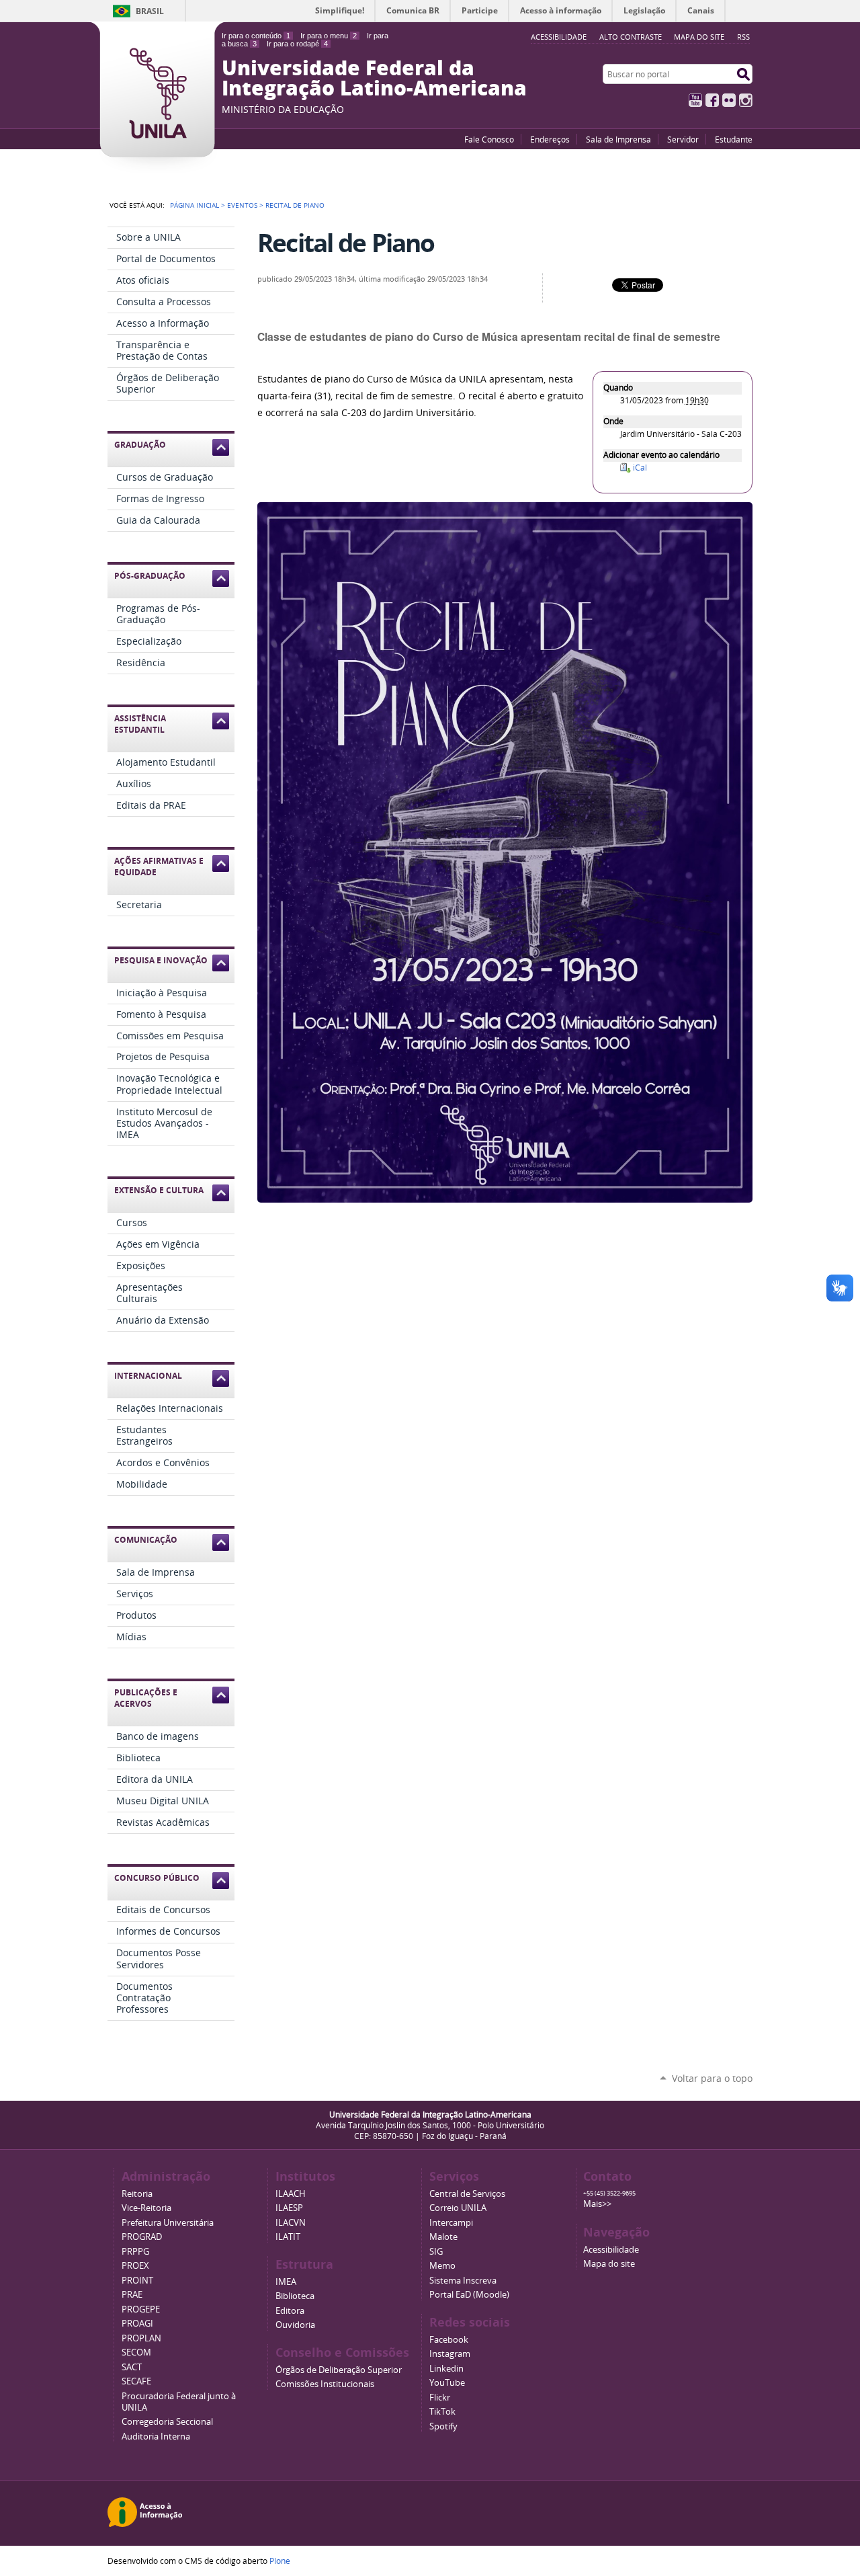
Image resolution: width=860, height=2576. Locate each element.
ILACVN (291, 2223)
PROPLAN (141, 2338)
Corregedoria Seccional (167, 2422)
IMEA (286, 2282)
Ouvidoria (295, 2325)
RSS (743, 37)
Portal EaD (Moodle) (469, 2295)
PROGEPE (141, 2309)
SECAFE (136, 2381)
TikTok (442, 2412)
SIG (436, 2252)
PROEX (135, 2266)
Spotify (443, 2426)
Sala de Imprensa (618, 139)
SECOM (136, 2352)
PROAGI (137, 2324)
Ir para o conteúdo (256, 36)
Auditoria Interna (156, 2437)
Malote (443, 2237)
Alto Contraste (631, 37)
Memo (442, 2266)
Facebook (712, 100)
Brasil (150, 11)
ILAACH (291, 2194)
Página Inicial (195, 205)
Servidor (683, 139)
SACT (132, 2367)
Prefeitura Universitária (168, 2223)
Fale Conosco (489, 139)
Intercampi (451, 2223)
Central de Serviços (467, 2194)
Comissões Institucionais (325, 2384)
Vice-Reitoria (146, 2208)
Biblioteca (295, 2296)
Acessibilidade (611, 2250)
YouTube (695, 100)
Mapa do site (699, 37)
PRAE (132, 2295)
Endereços (550, 139)
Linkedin (446, 2369)
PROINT (137, 2281)
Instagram (746, 100)
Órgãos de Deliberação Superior (339, 2370)
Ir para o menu (329, 36)
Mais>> (597, 2204)
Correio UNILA (458, 2208)
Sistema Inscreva (463, 2281)
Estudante (734, 139)
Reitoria (137, 2194)
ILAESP (289, 2208)
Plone (280, 2561)
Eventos (242, 205)
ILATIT (288, 2237)
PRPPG (135, 2252)
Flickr (729, 100)
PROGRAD (142, 2237)
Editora (290, 2311)
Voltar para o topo (712, 2078)
